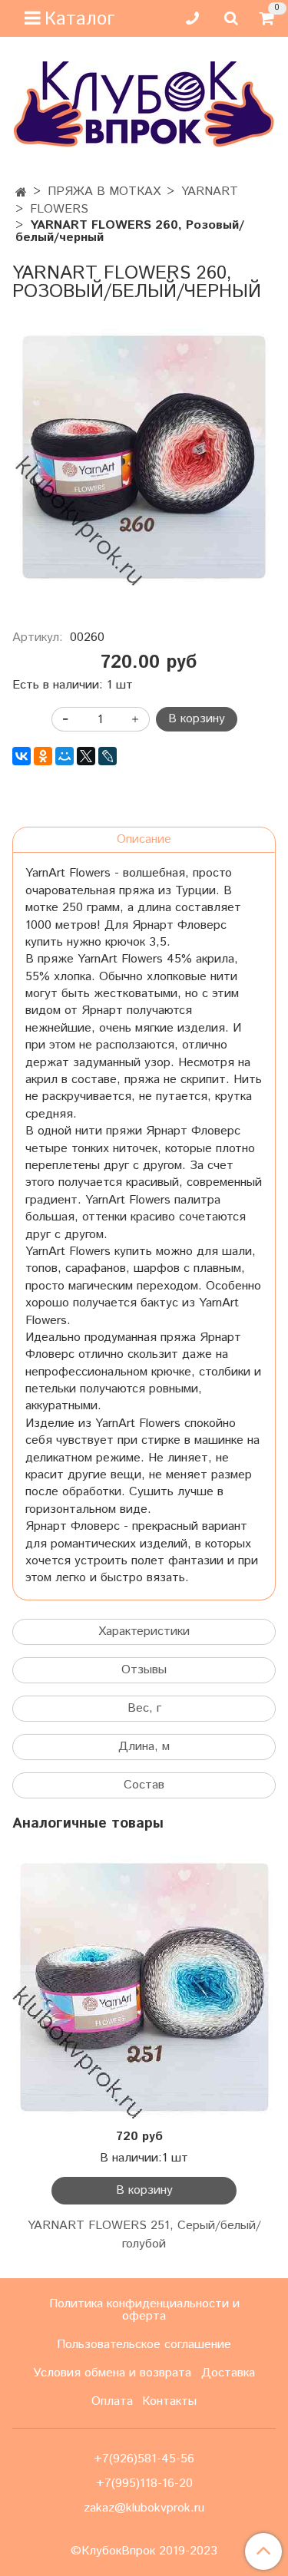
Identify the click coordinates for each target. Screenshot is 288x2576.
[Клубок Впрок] (144, 104)
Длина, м (144, 1747)
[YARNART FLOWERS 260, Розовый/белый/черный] (144, 457)
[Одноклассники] (43, 756)
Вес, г (144, 1708)
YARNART (210, 192)
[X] (86, 756)
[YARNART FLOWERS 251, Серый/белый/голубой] (144, 1987)
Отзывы (144, 1670)
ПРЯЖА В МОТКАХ (104, 192)
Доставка (228, 2373)
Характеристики (144, 1631)
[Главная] (21, 193)
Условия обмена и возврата (112, 2373)
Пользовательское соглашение (144, 2345)
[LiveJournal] (108, 756)
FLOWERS (59, 209)
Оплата (112, 2401)
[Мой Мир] (65, 756)
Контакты (169, 2401)
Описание (144, 839)
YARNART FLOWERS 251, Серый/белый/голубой (144, 2235)
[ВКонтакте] (22, 756)
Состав (144, 1785)
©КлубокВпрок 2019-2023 (144, 2551)
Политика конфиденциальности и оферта (144, 2310)
